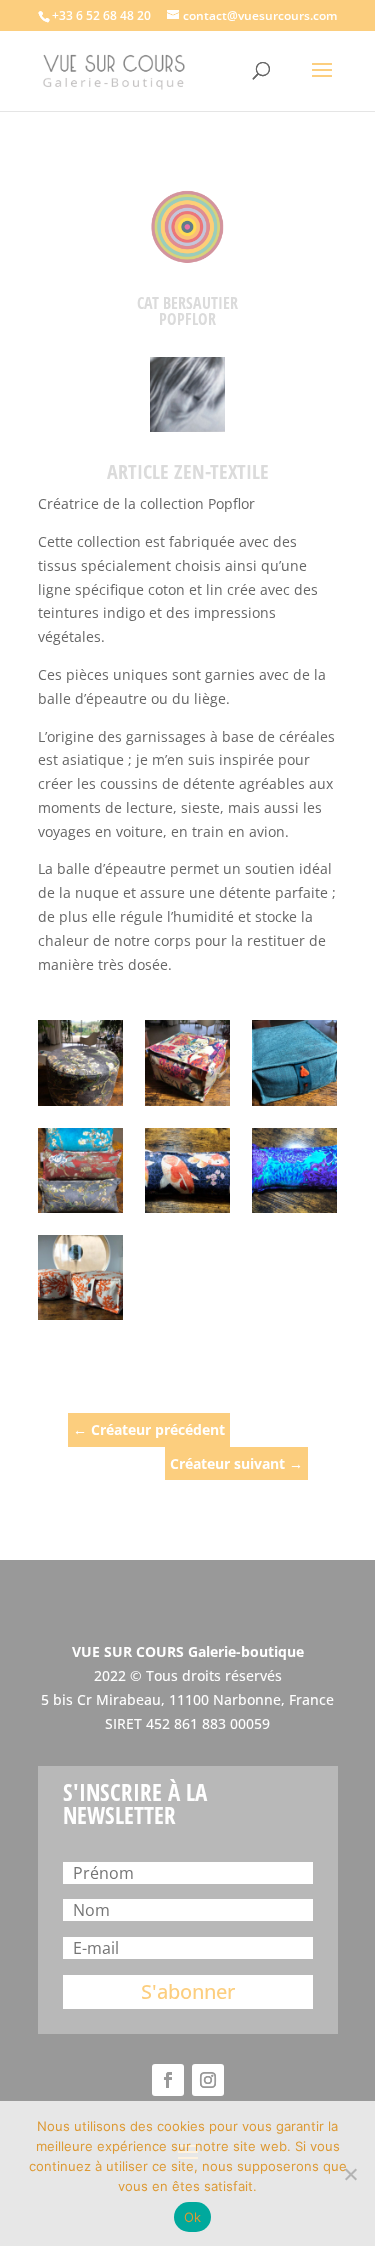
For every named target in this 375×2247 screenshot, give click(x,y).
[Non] (350, 2174)
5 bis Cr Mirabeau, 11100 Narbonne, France (187, 1699)
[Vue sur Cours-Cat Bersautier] (80, 1062)
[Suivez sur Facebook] (168, 2080)
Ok (193, 2217)
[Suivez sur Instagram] (208, 2080)
